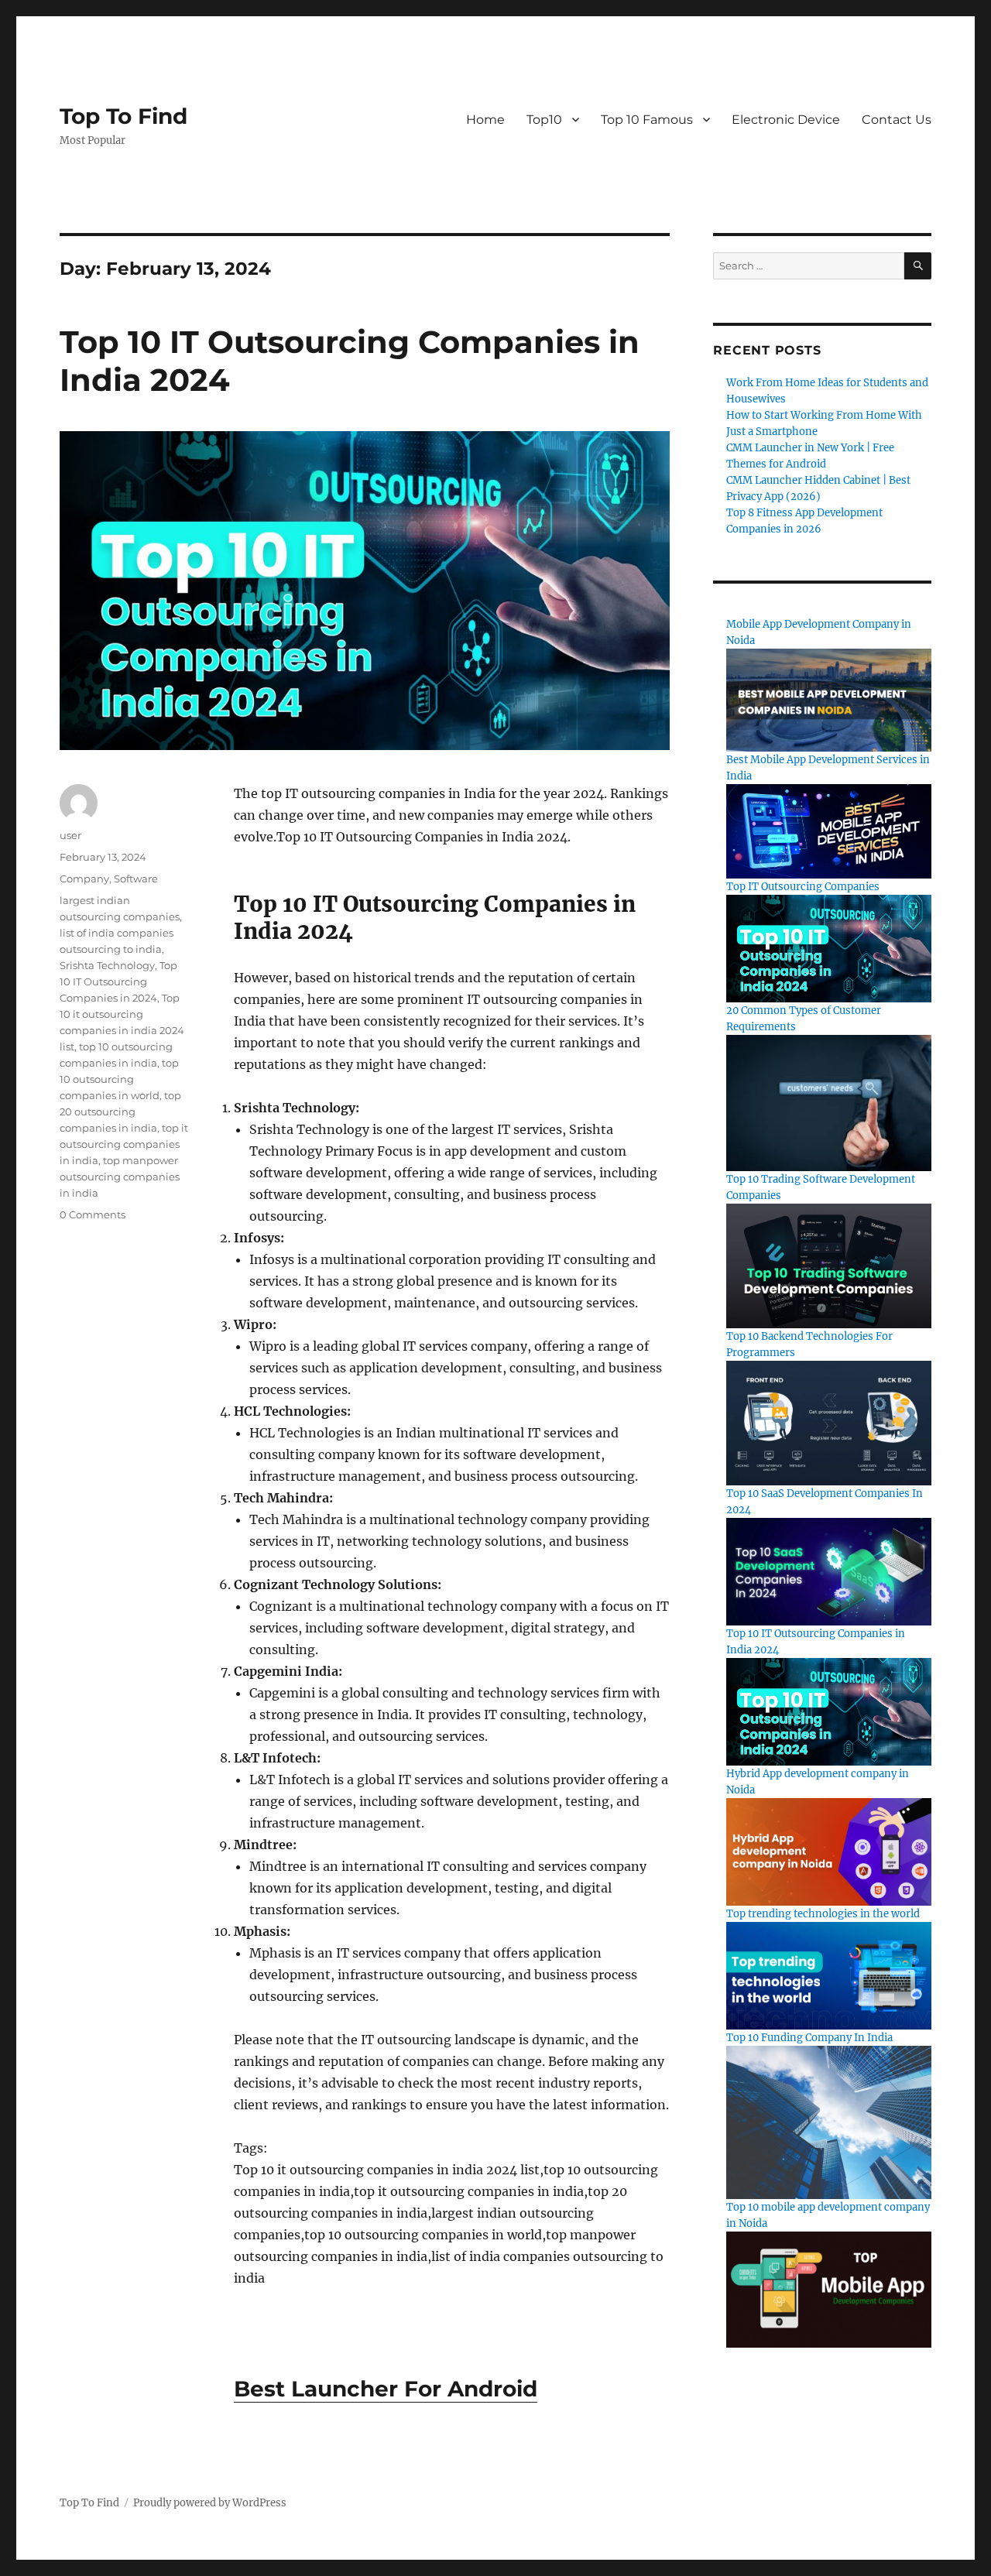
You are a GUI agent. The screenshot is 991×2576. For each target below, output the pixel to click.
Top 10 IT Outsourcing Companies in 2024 (118, 981)
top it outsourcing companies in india (124, 1144)
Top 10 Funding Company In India (809, 2038)
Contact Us (897, 120)
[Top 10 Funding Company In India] (829, 2122)
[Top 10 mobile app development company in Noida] (829, 2289)
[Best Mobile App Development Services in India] (829, 831)
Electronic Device (786, 120)
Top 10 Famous (647, 120)
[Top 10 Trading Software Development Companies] (829, 1265)
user (70, 835)
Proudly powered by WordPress (210, 2503)
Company (84, 879)
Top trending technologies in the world (823, 1914)
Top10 (544, 120)
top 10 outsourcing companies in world (119, 1079)
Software (136, 879)
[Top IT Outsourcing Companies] (829, 948)
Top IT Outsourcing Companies (803, 887)
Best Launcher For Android (386, 2389)
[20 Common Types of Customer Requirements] (829, 1103)
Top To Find (123, 116)
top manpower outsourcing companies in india (120, 1177)
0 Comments (93, 1214)
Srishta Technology (107, 965)
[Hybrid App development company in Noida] (829, 1851)
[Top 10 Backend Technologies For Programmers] (829, 1422)
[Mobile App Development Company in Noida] (829, 699)
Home (485, 120)
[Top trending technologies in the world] (829, 1975)
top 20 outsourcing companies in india (120, 1112)
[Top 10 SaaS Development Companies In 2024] (829, 1571)
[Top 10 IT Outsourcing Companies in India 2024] (829, 1711)
